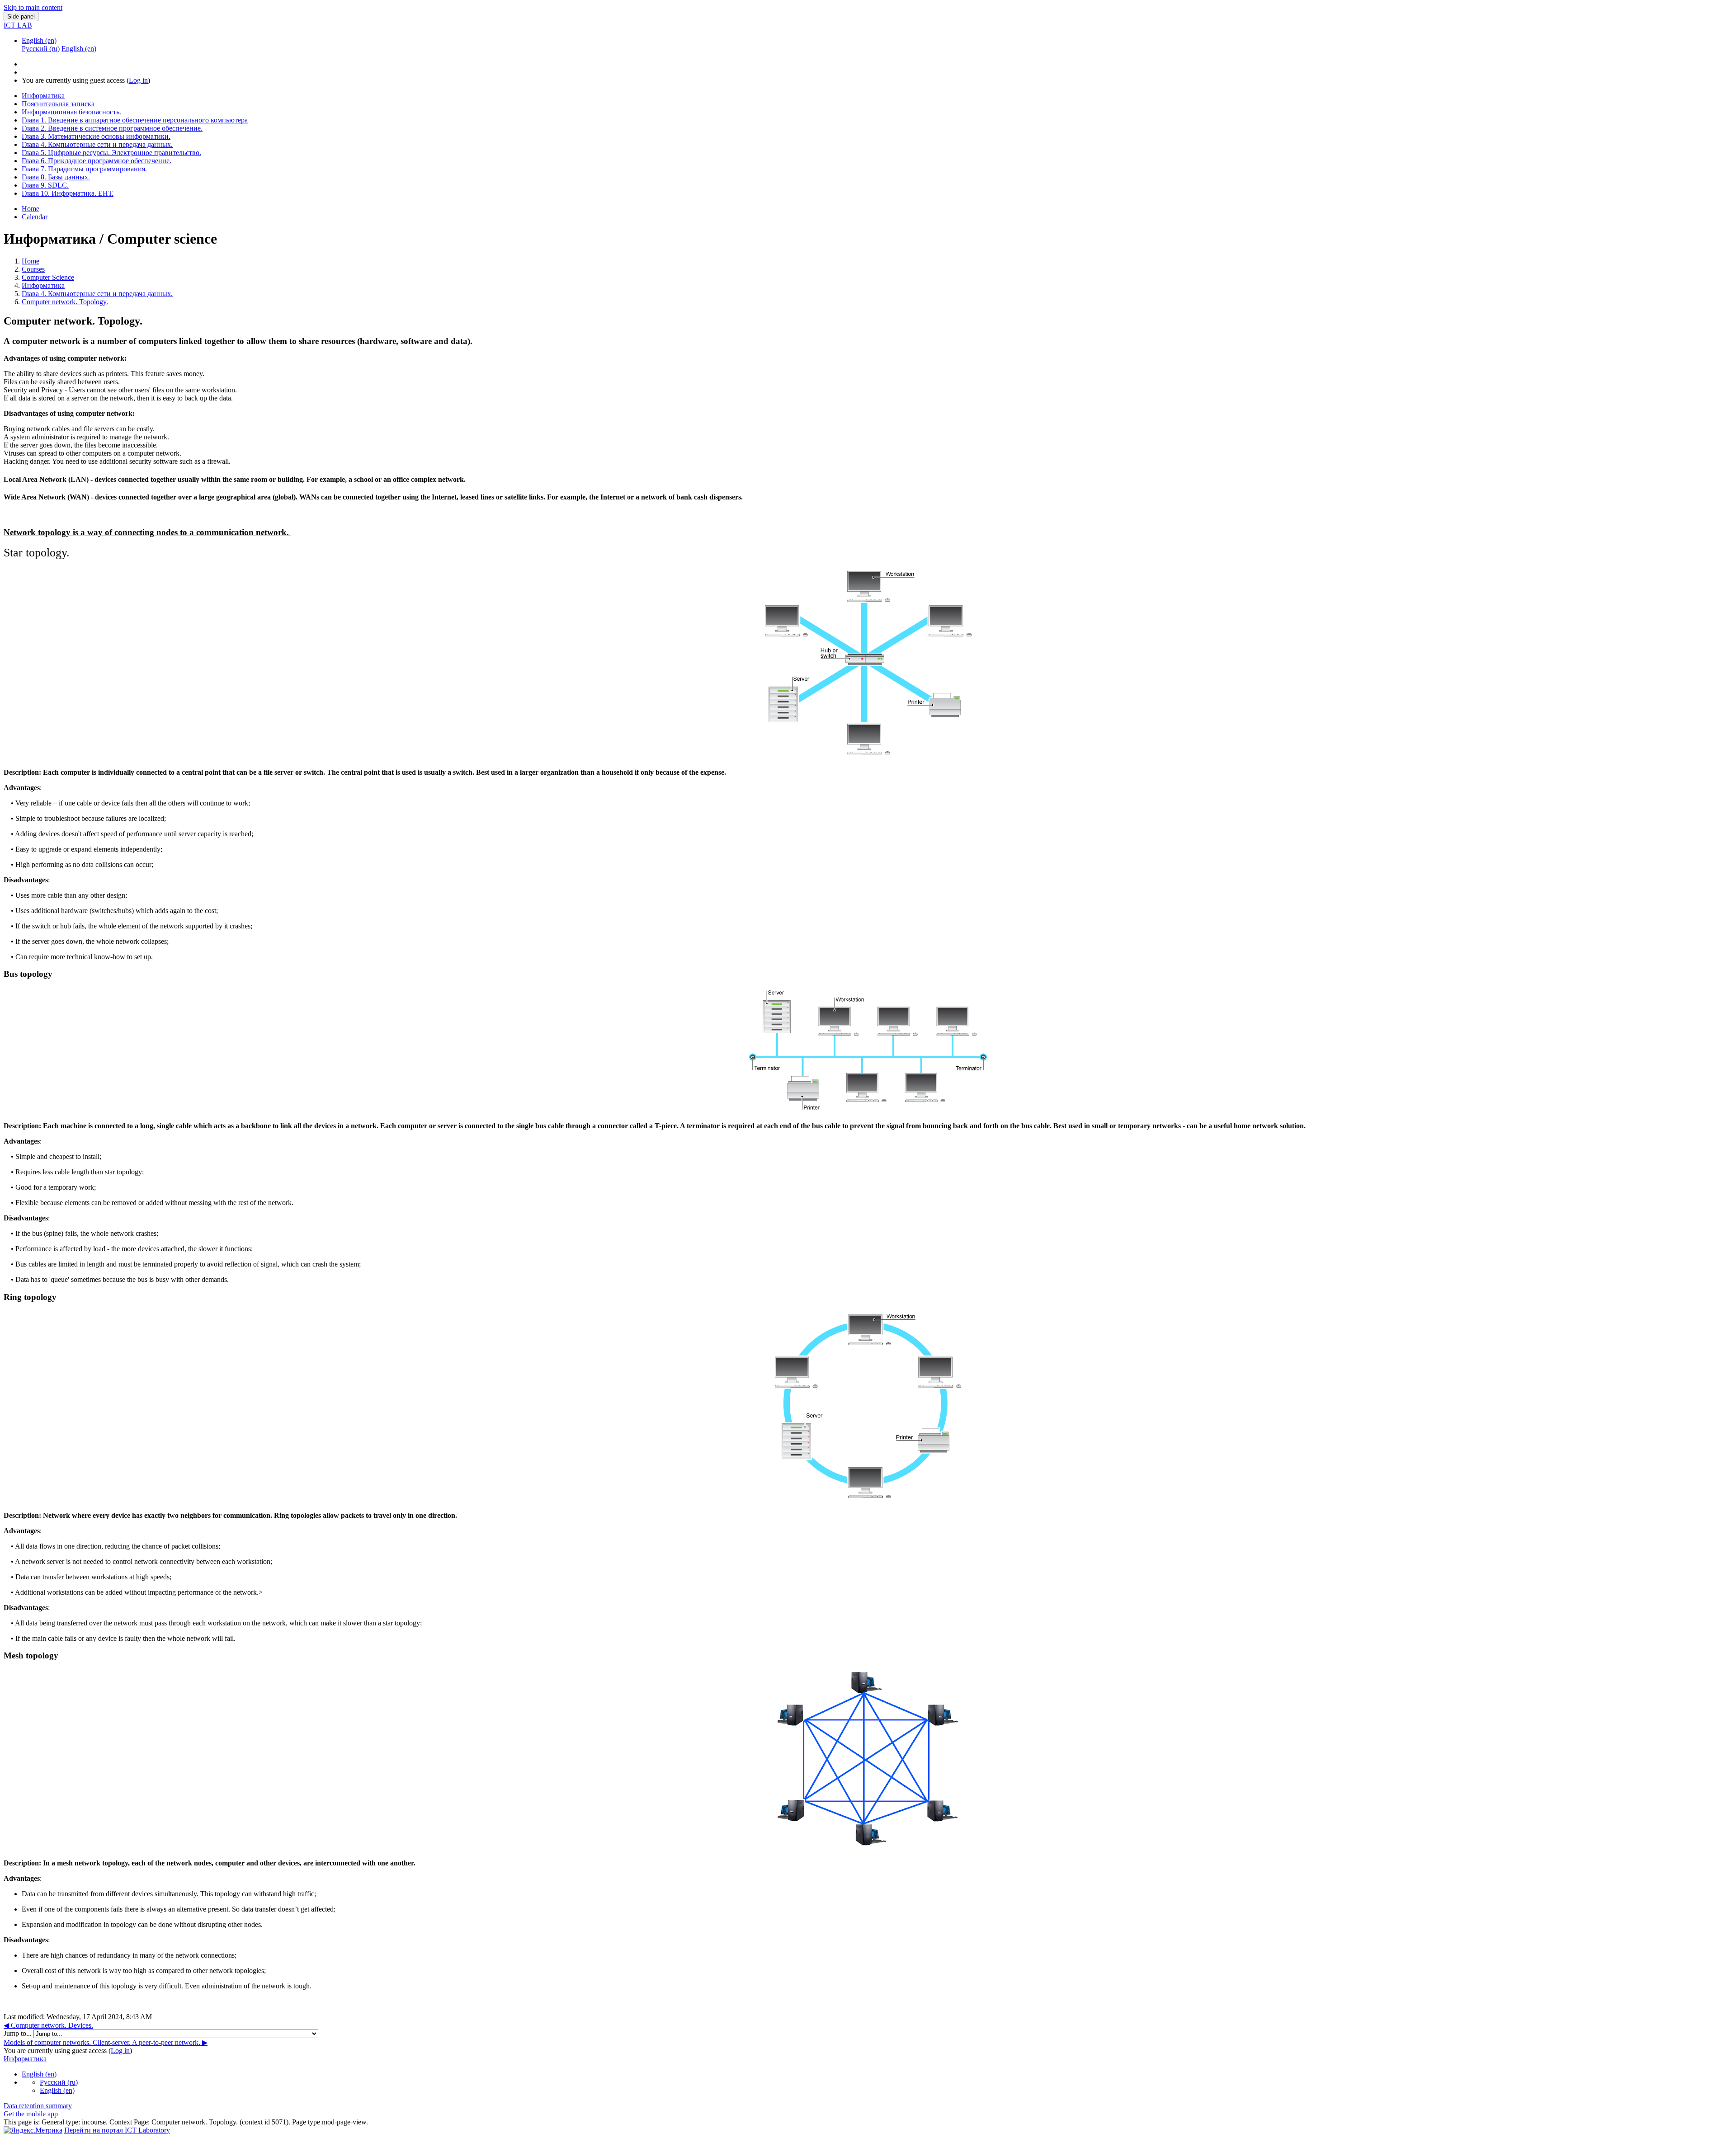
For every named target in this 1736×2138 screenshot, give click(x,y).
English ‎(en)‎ (39, 40)
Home (31, 261)
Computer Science (48, 277)
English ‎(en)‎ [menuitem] (79, 49)
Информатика (43, 285)
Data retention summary (38, 2106)
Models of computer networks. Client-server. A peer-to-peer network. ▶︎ (106, 2042)
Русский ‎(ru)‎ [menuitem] (41, 49)
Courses (33, 269)
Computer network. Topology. (65, 302)
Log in (138, 80)
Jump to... (19, 2033)
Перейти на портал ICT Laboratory (117, 2130)
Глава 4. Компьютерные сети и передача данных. (97, 294)
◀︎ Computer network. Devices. (48, 2025)
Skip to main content (33, 7)
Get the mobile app (31, 2114)
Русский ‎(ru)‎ (59, 2082)
